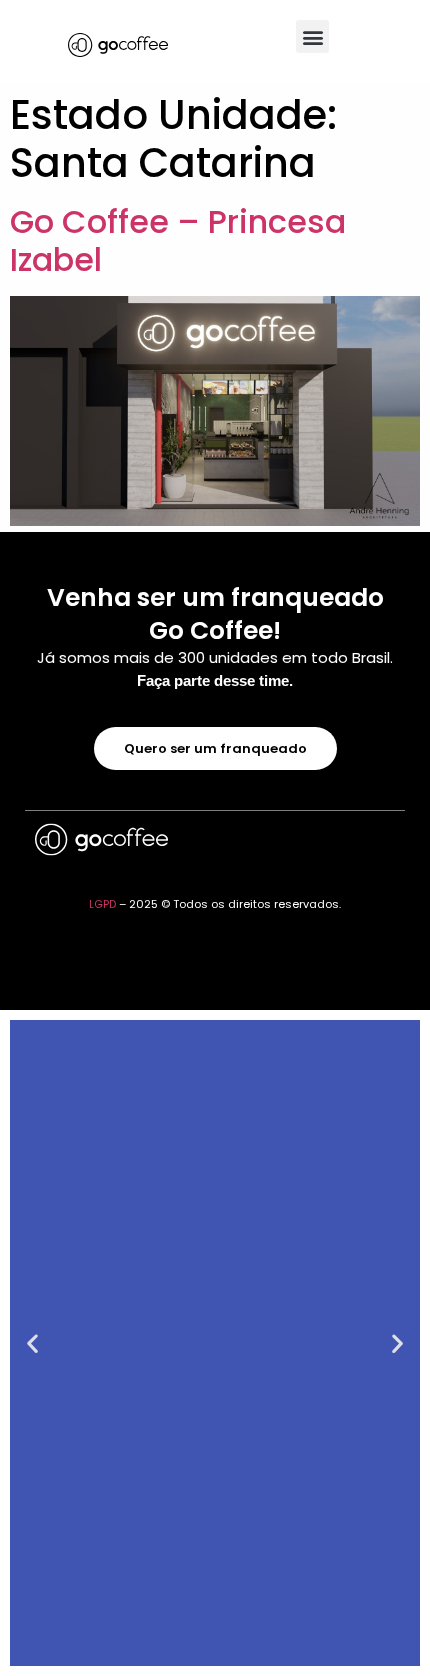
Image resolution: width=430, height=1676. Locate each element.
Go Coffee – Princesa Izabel (178, 240)
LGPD (102, 904)
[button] (312, 36)
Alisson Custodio (335, 853)
